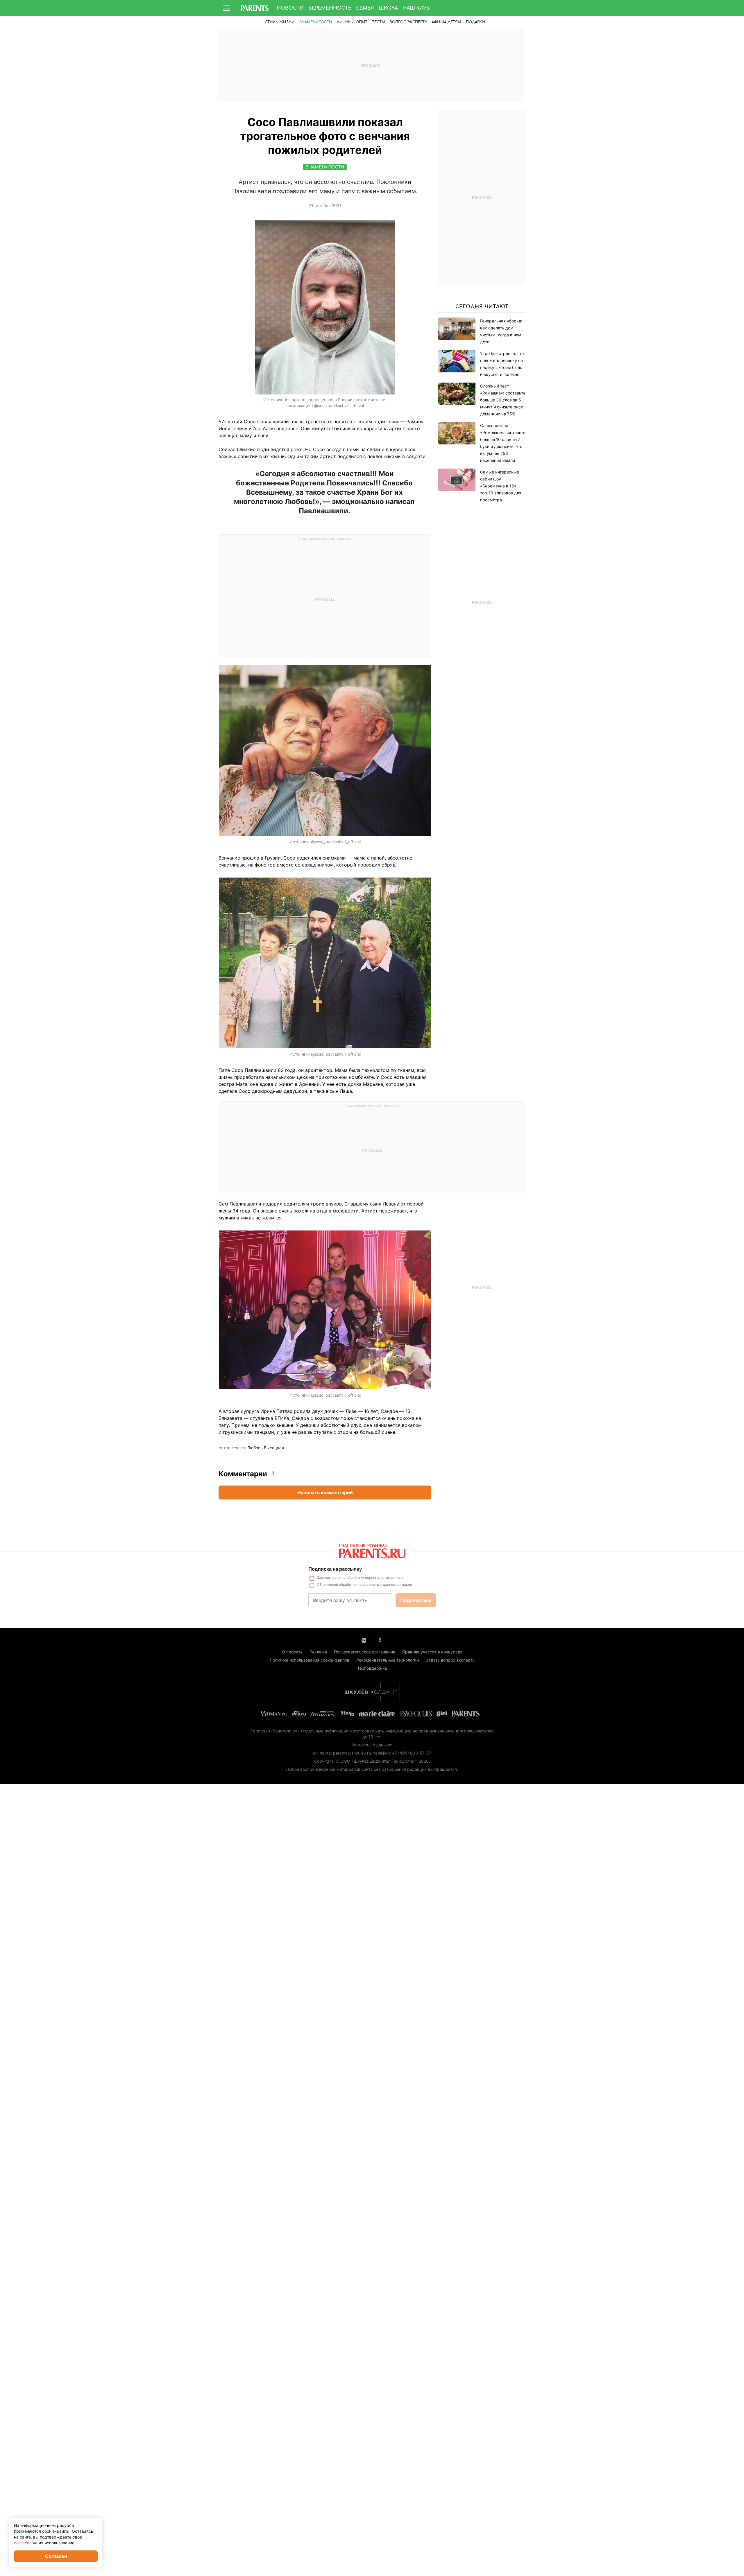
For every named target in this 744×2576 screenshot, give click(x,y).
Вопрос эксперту (408, 22)
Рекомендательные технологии (388, 1660)
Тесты (378, 22)
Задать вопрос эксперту (450, 1660)
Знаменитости (316, 22)
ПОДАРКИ (475, 22)
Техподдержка (372, 1668)
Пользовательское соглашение (365, 1652)
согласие (333, 1577)
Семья (365, 8)
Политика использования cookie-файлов (310, 1660)
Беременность (330, 8)
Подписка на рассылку (335, 1569)
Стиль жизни (280, 22)
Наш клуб (416, 8)
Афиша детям (446, 22)
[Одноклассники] (380, 1640)
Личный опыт (352, 22)
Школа (388, 8)
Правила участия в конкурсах (432, 1652)
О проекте (292, 1652)
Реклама (318, 1652)
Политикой (329, 1584)
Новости (290, 8)
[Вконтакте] (364, 1640)
